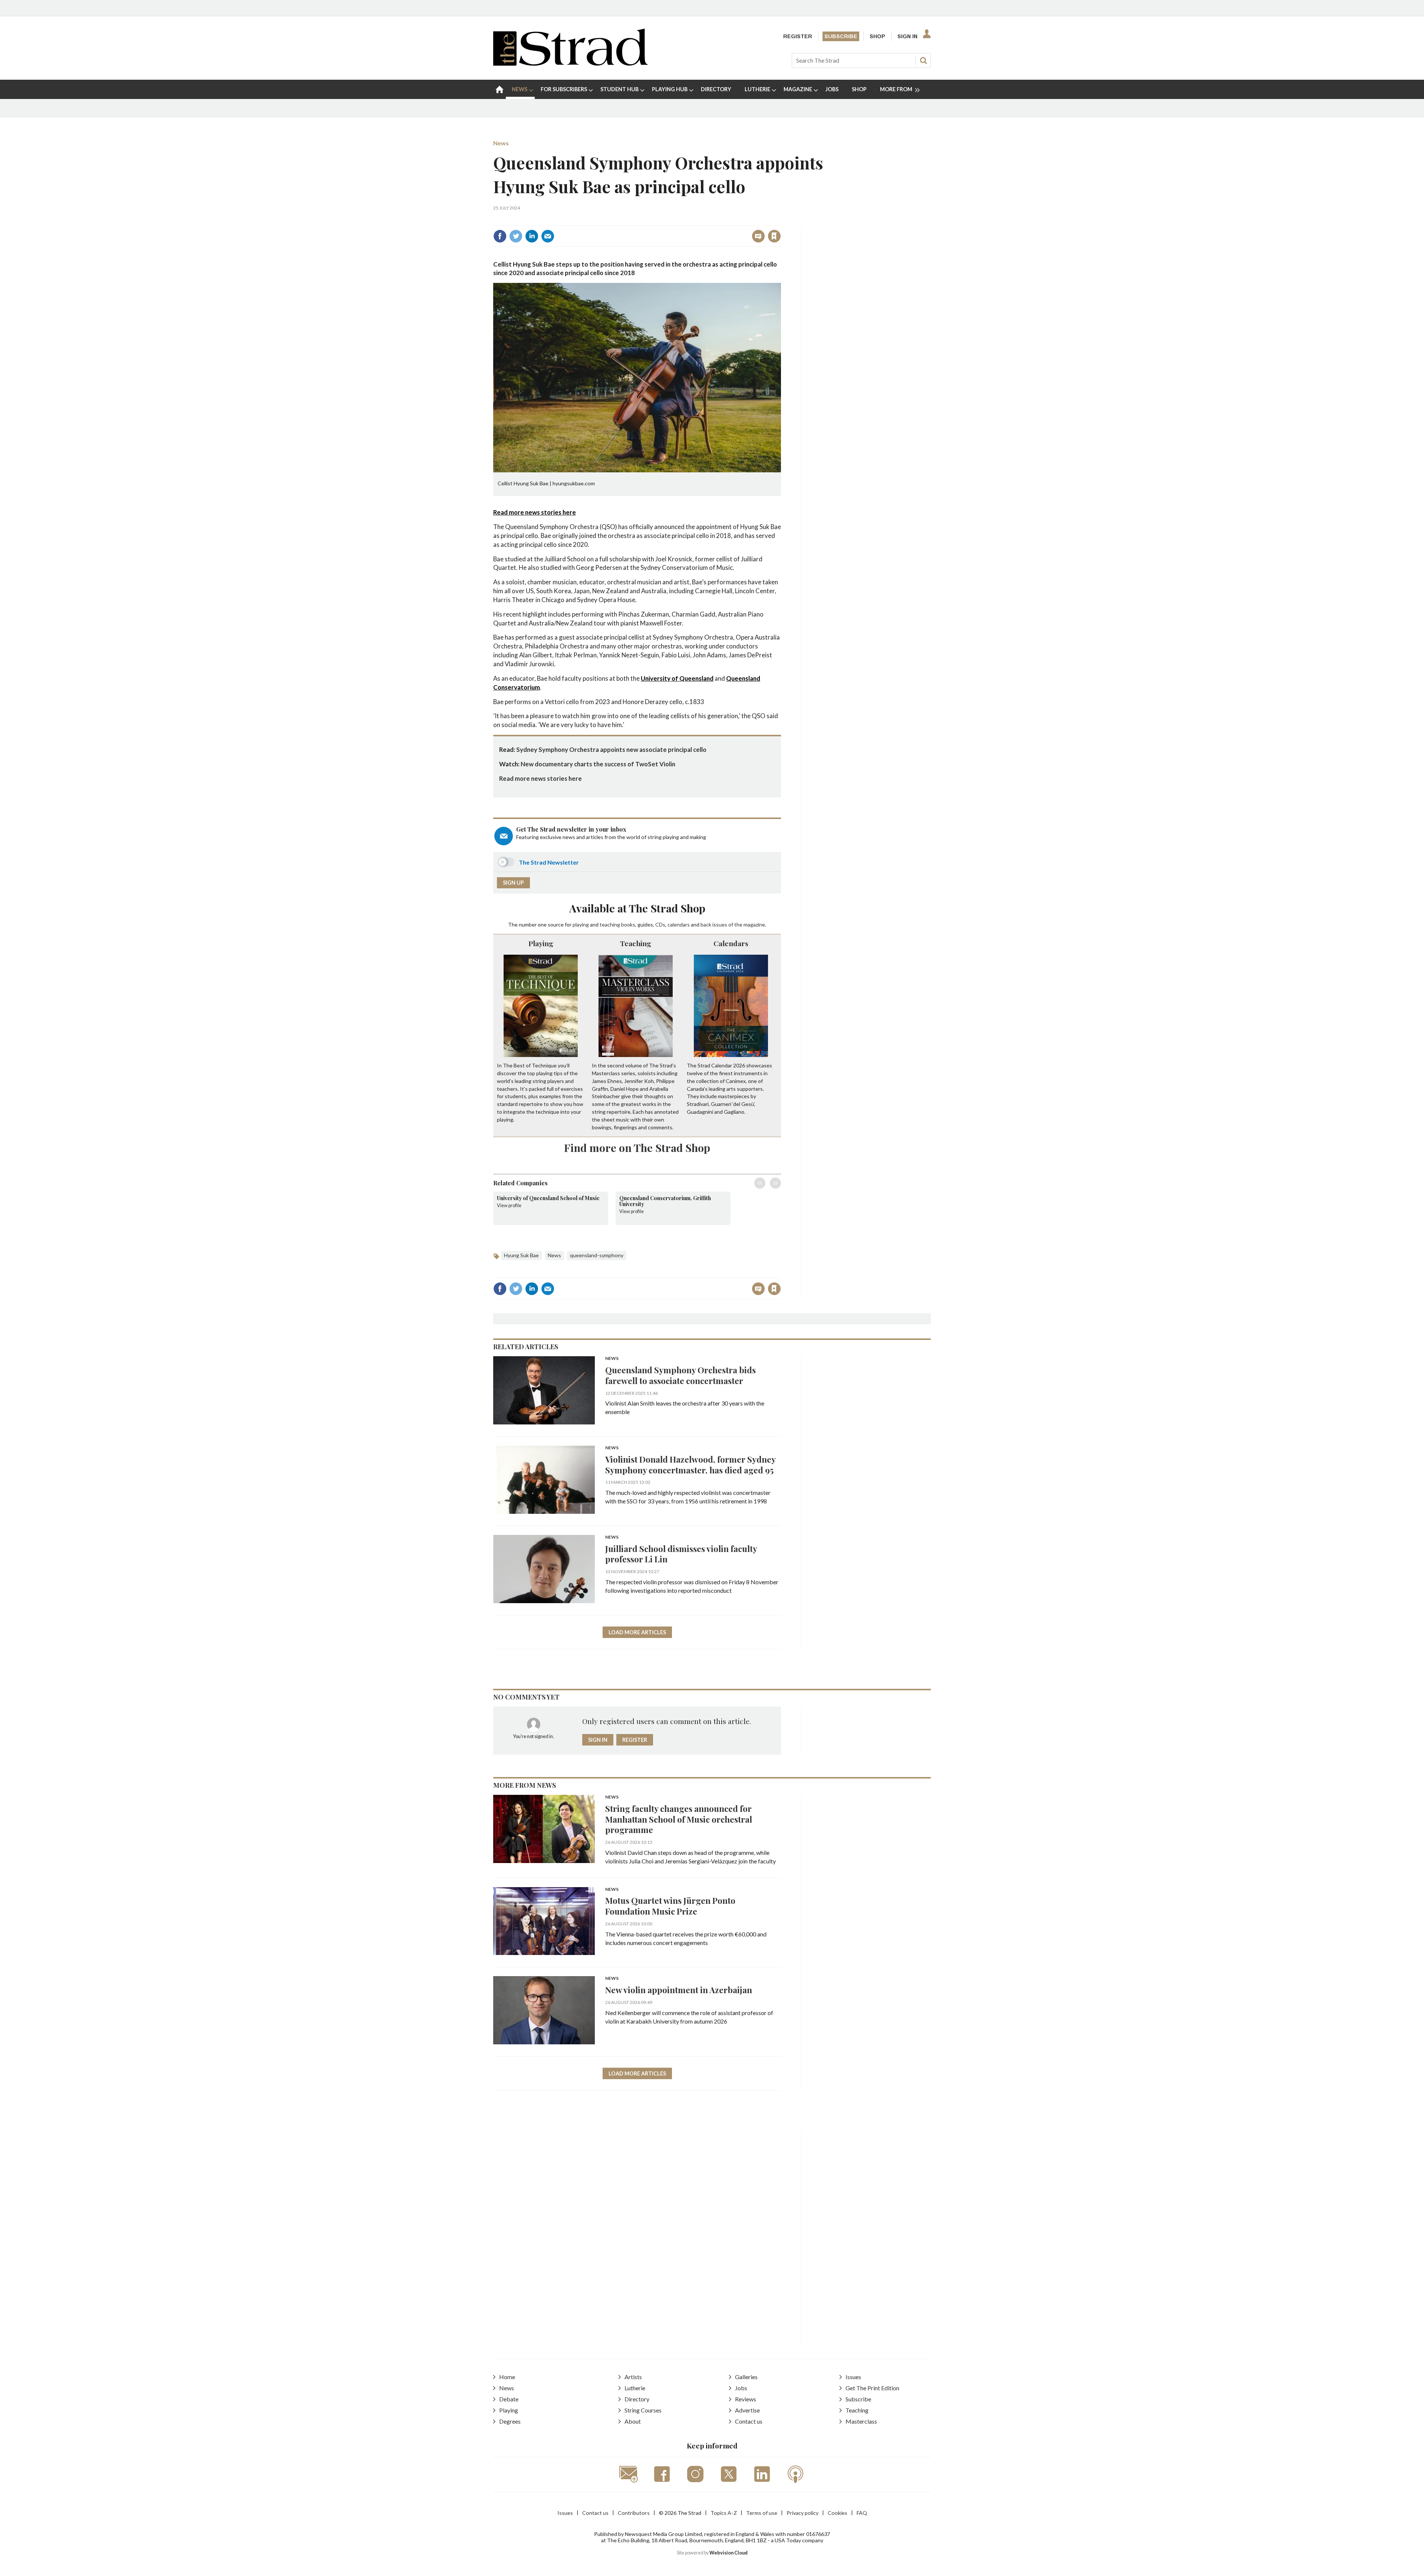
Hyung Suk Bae (521, 1255)
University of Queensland (677, 678)
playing (581, 924)
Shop (877, 36)
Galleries (746, 2377)
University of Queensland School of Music (548, 1198)
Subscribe (841, 36)
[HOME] (500, 89)
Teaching (636, 943)
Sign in (682, 220)
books (628, 924)
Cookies (838, 2513)
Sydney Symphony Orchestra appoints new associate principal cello (611, 749)
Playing (541, 943)
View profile (509, 1206)
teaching (610, 924)
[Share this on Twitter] (516, 236)
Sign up (513, 883)
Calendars (731, 943)
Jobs (741, 2388)
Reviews (746, 2399)
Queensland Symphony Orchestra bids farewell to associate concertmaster (680, 1375)
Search (923, 60)
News (501, 143)
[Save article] (774, 236)
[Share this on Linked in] (532, 236)
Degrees (510, 2421)
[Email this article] (548, 236)
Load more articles (637, 1632)
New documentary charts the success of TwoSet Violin (598, 764)
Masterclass (861, 2421)
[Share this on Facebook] (500, 236)
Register (798, 36)
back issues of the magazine (733, 924)
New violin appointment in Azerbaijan (679, 1990)
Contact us (749, 2421)
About (633, 2421)
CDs (660, 924)
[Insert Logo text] (571, 63)
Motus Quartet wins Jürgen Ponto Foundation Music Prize (670, 1906)
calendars (679, 924)
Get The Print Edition (872, 2388)
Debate (509, 2399)
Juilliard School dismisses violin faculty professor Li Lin (681, 1554)
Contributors (634, 2513)
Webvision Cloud (729, 2553)
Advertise (747, 2410)
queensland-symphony (597, 1255)
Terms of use (762, 2513)
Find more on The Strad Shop (637, 1147)
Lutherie (635, 2388)
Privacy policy (802, 2513)
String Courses (643, 2410)
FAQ (862, 2513)
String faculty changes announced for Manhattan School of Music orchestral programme (679, 1819)
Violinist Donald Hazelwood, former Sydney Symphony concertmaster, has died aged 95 (690, 1464)
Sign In (907, 36)
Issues (853, 2377)
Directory (637, 2399)
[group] (897, 89)
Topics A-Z (724, 2513)
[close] (780, 220)
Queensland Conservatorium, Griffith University (665, 1201)
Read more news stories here (535, 512)
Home (507, 2377)
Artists (633, 2377)
